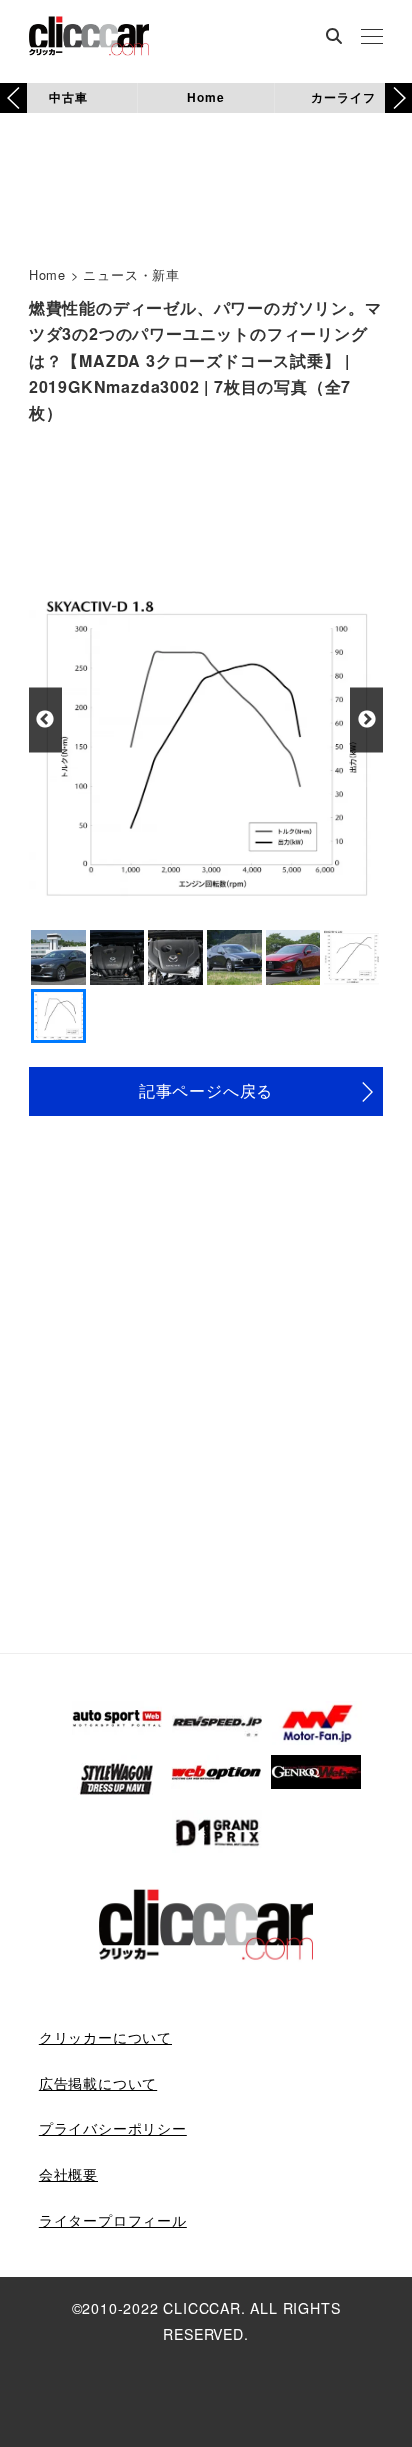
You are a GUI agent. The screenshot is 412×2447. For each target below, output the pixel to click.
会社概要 (68, 2174)
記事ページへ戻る (206, 1090)
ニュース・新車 (131, 274)
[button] (398, 98)
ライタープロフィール (113, 2220)
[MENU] (372, 38)
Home (205, 97)
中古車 (68, 97)
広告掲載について (98, 2083)
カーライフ (343, 97)
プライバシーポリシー (113, 2128)
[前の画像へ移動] (45, 719)
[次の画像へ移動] (366, 719)
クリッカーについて (105, 2037)
